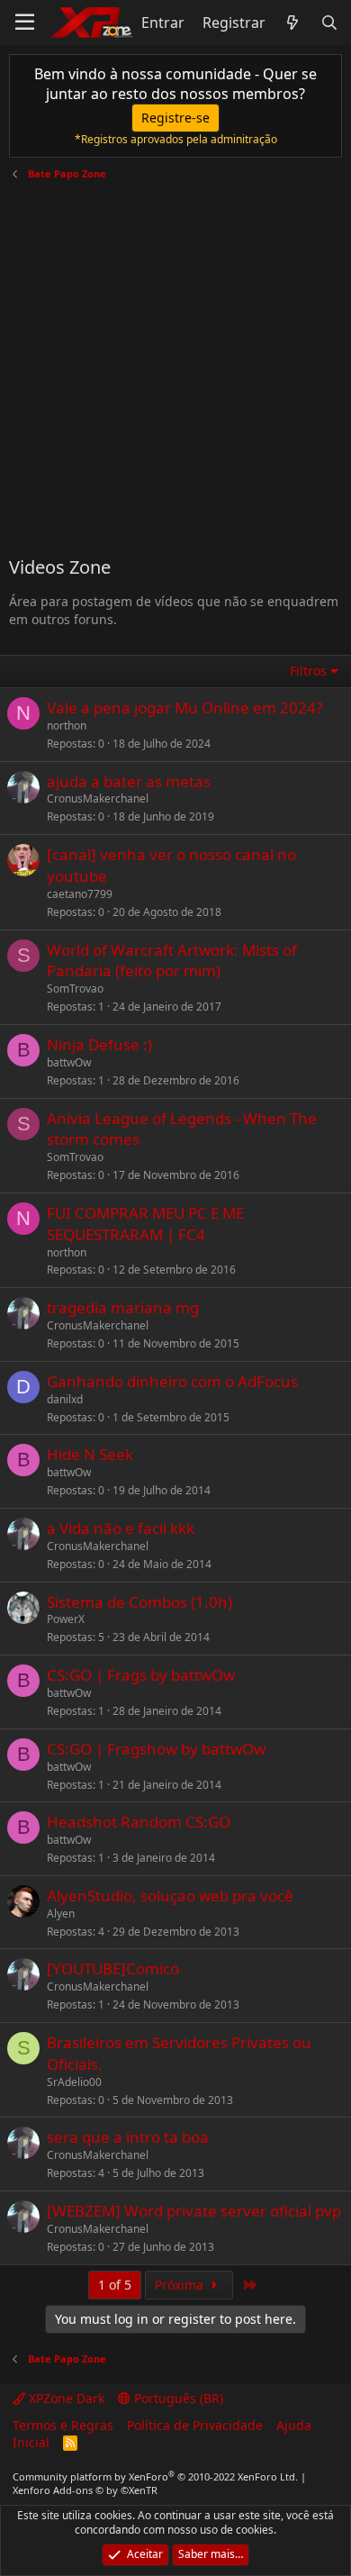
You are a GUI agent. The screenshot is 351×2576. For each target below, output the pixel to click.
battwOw (69, 1062)
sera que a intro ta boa (128, 2137)
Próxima (181, 2285)
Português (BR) (177, 2398)
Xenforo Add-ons (85, 2490)
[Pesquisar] (329, 23)
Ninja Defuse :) (99, 1044)
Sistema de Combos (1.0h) (139, 1602)
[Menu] (25, 23)
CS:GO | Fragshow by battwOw (156, 1749)
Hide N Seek (90, 1454)
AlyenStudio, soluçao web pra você (170, 1896)
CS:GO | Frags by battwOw (141, 1675)
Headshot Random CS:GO (139, 1822)
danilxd (65, 1399)
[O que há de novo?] (293, 23)
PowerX (66, 1619)
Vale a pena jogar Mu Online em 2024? (184, 707)
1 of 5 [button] (115, 2285)
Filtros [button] (308, 671)
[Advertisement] (175, 361)
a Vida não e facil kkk (121, 1528)
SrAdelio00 (74, 2082)
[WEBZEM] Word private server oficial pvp (194, 2211)
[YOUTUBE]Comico (113, 1968)
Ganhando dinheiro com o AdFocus (172, 1381)
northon (67, 726)
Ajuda (294, 2425)
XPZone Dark (65, 2398)
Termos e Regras (63, 2425)
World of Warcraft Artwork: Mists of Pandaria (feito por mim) (172, 961)
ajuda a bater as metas (129, 781)
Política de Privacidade (195, 2425)
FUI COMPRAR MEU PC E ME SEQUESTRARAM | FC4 (145, 1224)
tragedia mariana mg (123, 1307)
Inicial (31, 2442)
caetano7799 (80, 894)
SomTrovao (75, 989)
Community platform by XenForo (155, 2476)
